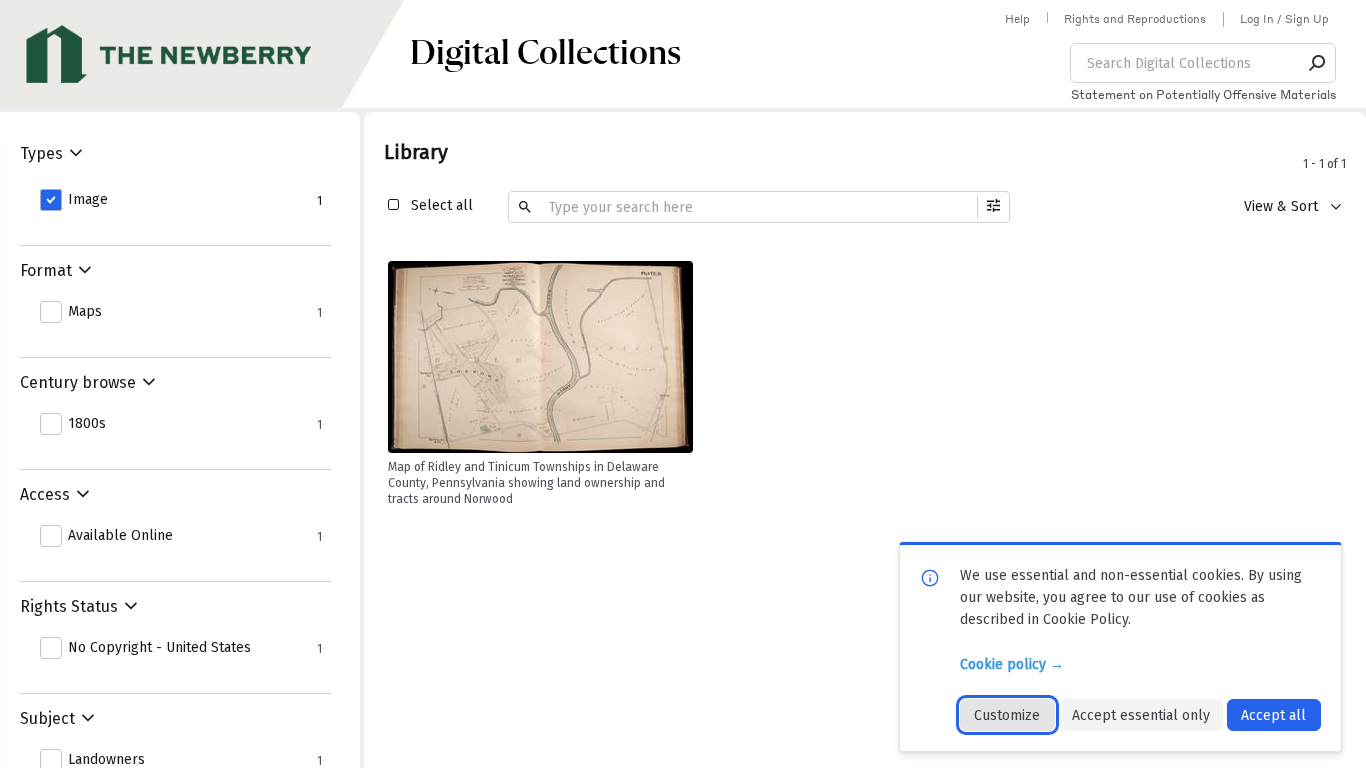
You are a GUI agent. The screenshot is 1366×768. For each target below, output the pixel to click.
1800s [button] (87, 424)
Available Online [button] (120, 536)
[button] (1318, 63)
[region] (540, 357)
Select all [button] (442, 205)
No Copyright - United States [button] (159, 648)
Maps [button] (85, 312)
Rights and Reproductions (1135, 19)
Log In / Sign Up (1284, 19)
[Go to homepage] (205, 54)
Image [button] (88, 200)
